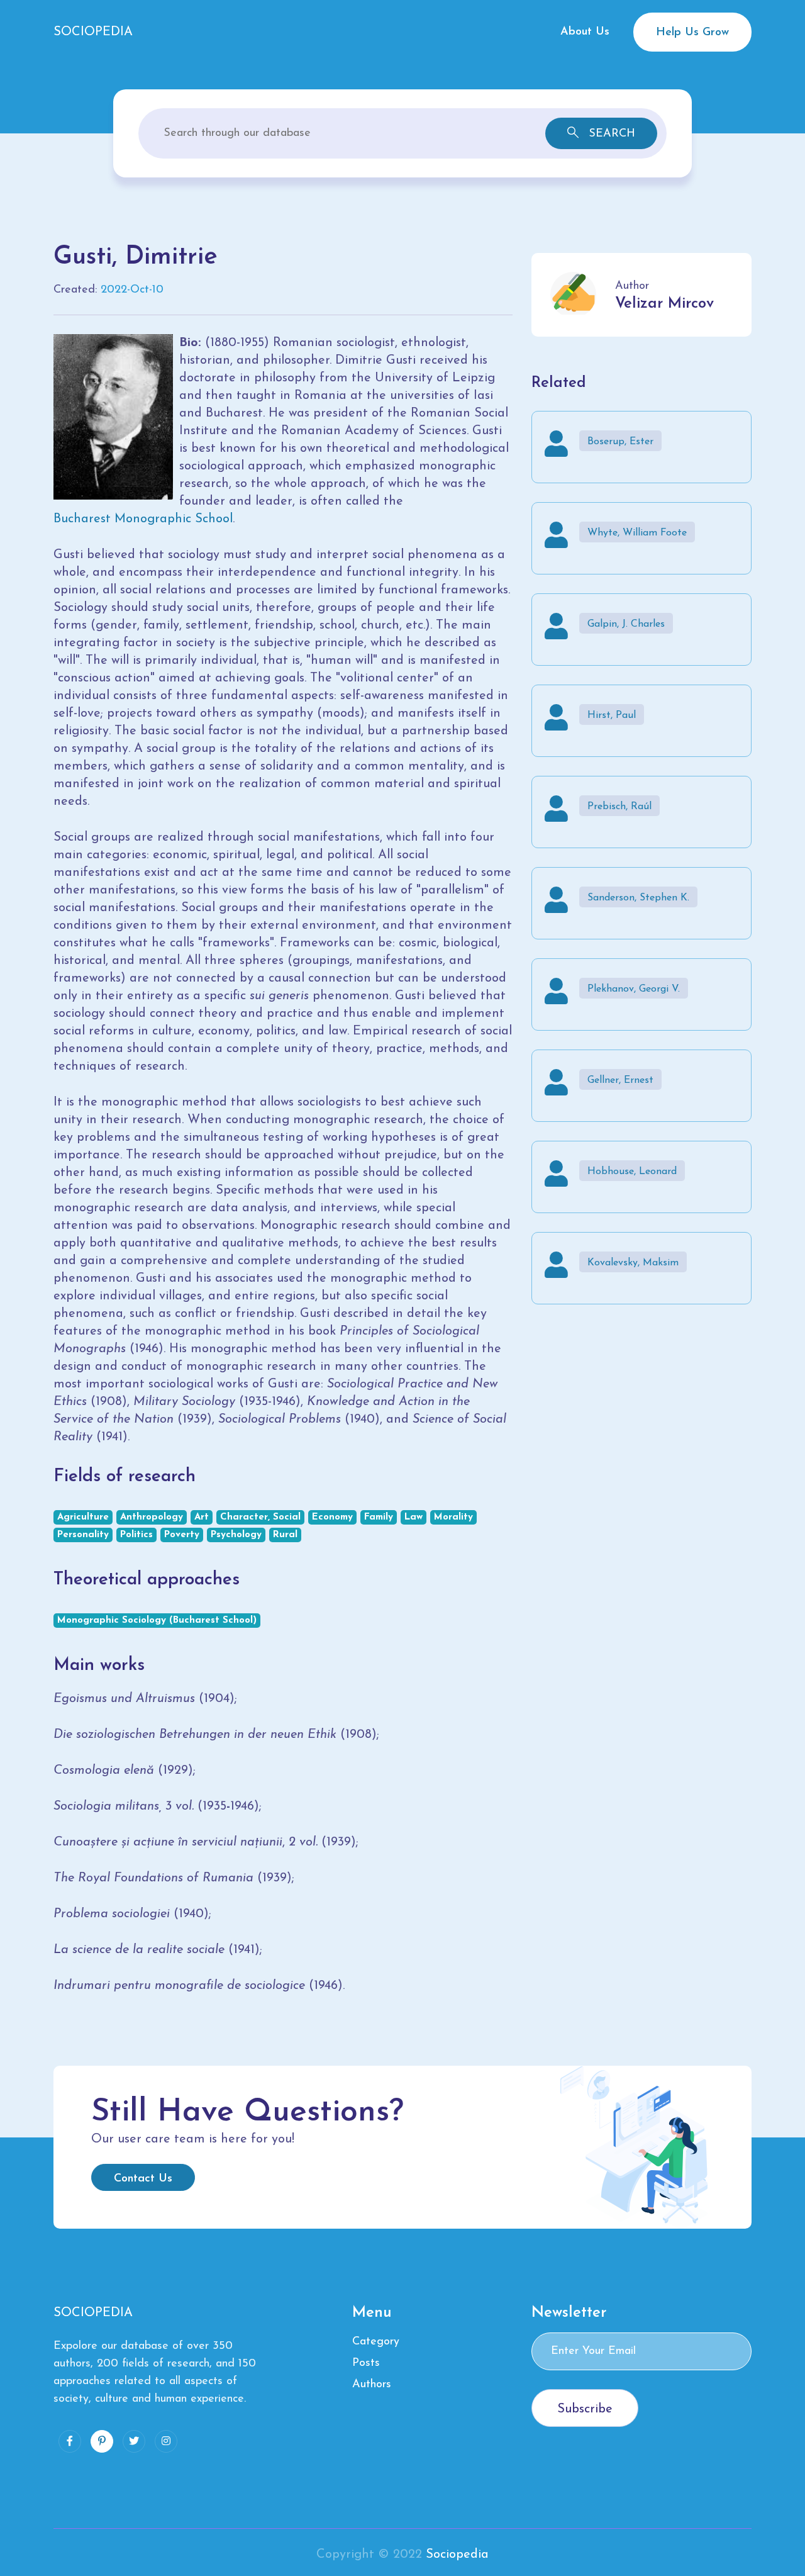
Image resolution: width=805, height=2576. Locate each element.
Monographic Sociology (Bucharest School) (157, 1621)
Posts (366, 2363)
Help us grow (692, 33)
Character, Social (260, 1517)
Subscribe (585, 2409)
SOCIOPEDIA (93, 32)
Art (202, 1517)
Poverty (182, 1535)
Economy (332, 1517)
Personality (83, 1535)
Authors (372, 2385)
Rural (285, 1535)
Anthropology (152, 1517)
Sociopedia (457, 2555)
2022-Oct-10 (132, 290)
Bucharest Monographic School (143, 519)
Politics (136, 1535)
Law (414, 1517)
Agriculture (83, 1517)
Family (379, 1517)
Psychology (236, 1535)
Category (376, 2342)
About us (585, 32)
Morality (453, 1517)
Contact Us (143, 2179)
